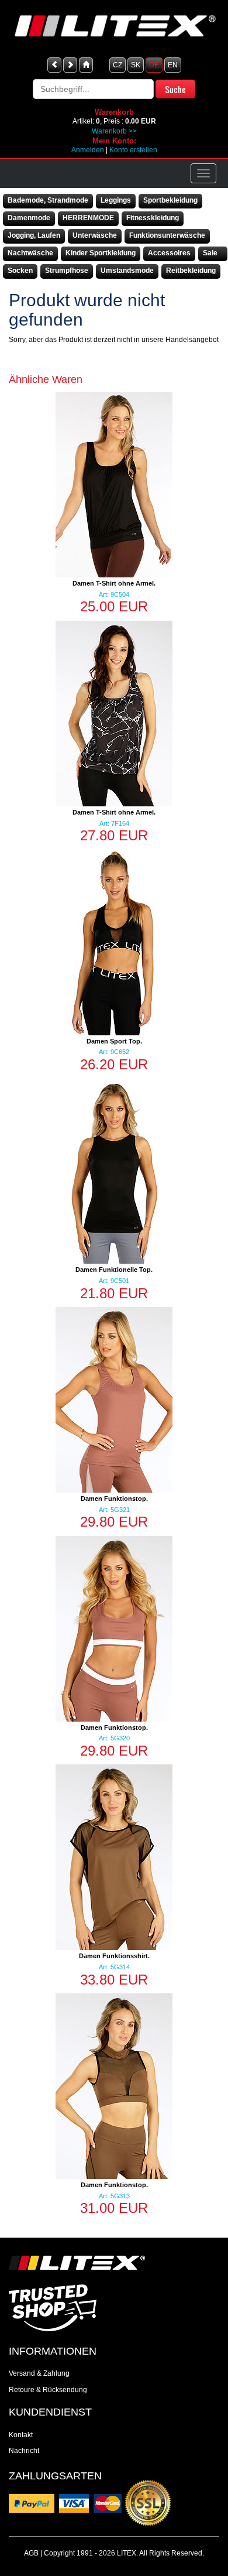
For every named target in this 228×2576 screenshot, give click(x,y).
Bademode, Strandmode (48, 200)
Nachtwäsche (30, 253)
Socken (20, 271)
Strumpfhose (67, 271)
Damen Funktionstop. (114, 1499)
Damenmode (29, 218)
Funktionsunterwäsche (167, 235)
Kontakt (21, 2435)
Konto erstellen (133, 150)
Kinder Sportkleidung (101, 253)
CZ (118, 65)
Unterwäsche (95, 235)
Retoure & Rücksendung (48, 2390)
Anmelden (88, 150)
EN (173, 65)
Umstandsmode (127, 271)
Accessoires (169, 253)
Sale (210, 253)
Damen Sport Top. (114, 1041)
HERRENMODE (88, 218)
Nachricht (24, 2451)
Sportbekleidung (170, 200)
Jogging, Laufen (34, 235)
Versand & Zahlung (39, 2373)
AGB (31, 2553)
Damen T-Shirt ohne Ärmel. (114, 583)
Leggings (116, 200)
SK (136, 65)
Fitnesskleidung (153, 218)
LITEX (127, 2553)
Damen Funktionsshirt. (114, 1956)
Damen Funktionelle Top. (114, 1270)
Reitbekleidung (191, 271)
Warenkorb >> (114, 131)
